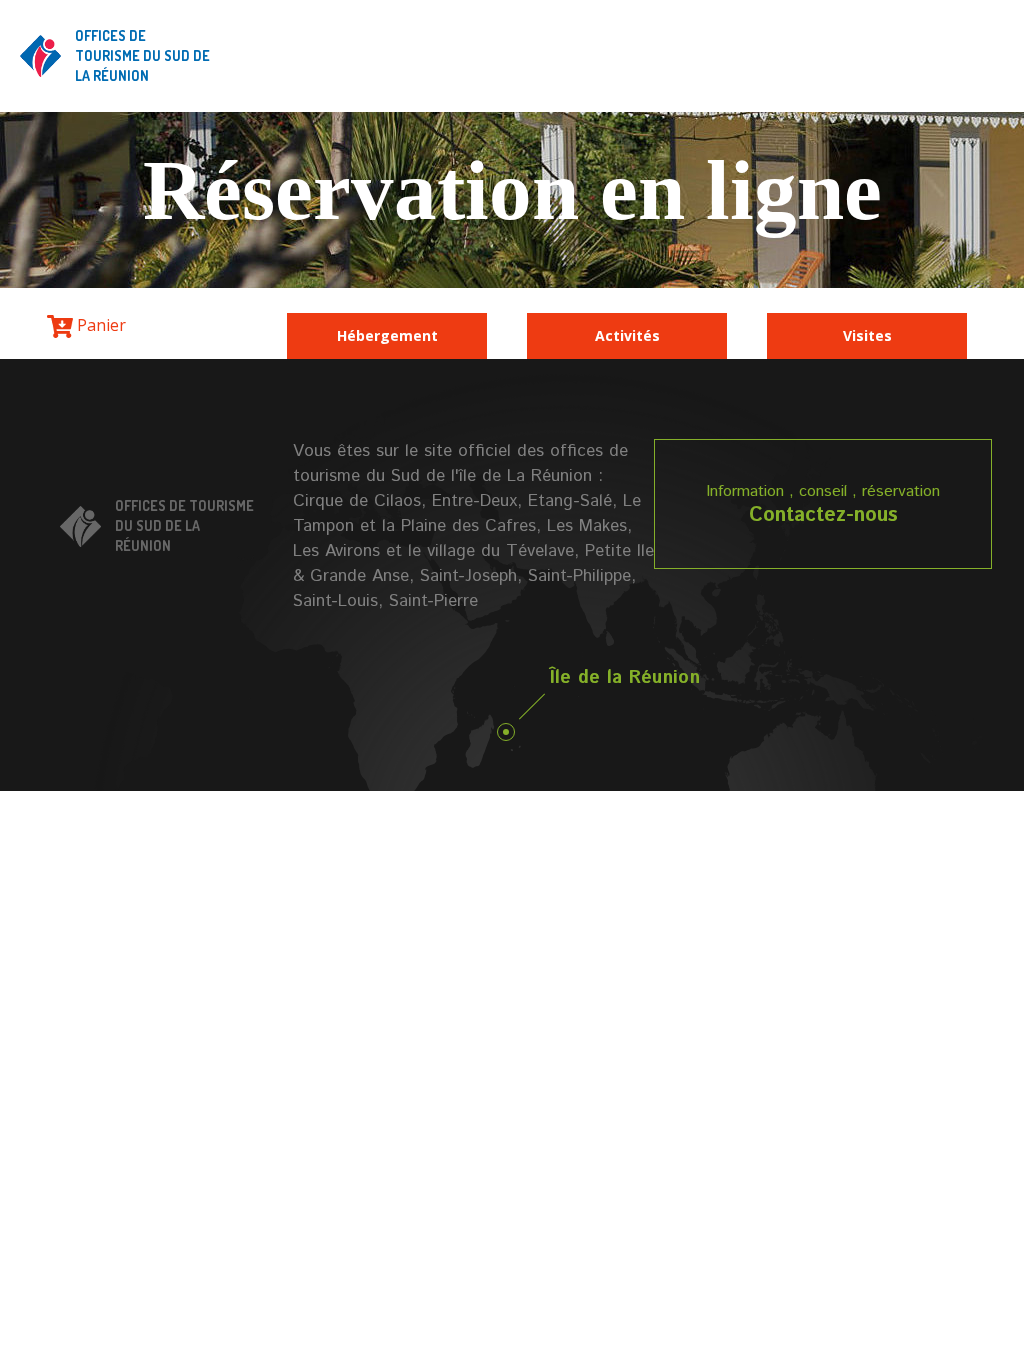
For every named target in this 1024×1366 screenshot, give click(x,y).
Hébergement (387, 335)
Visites (867, 335)
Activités (627, 335)
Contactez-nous (823, 515)
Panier (99, 325)
